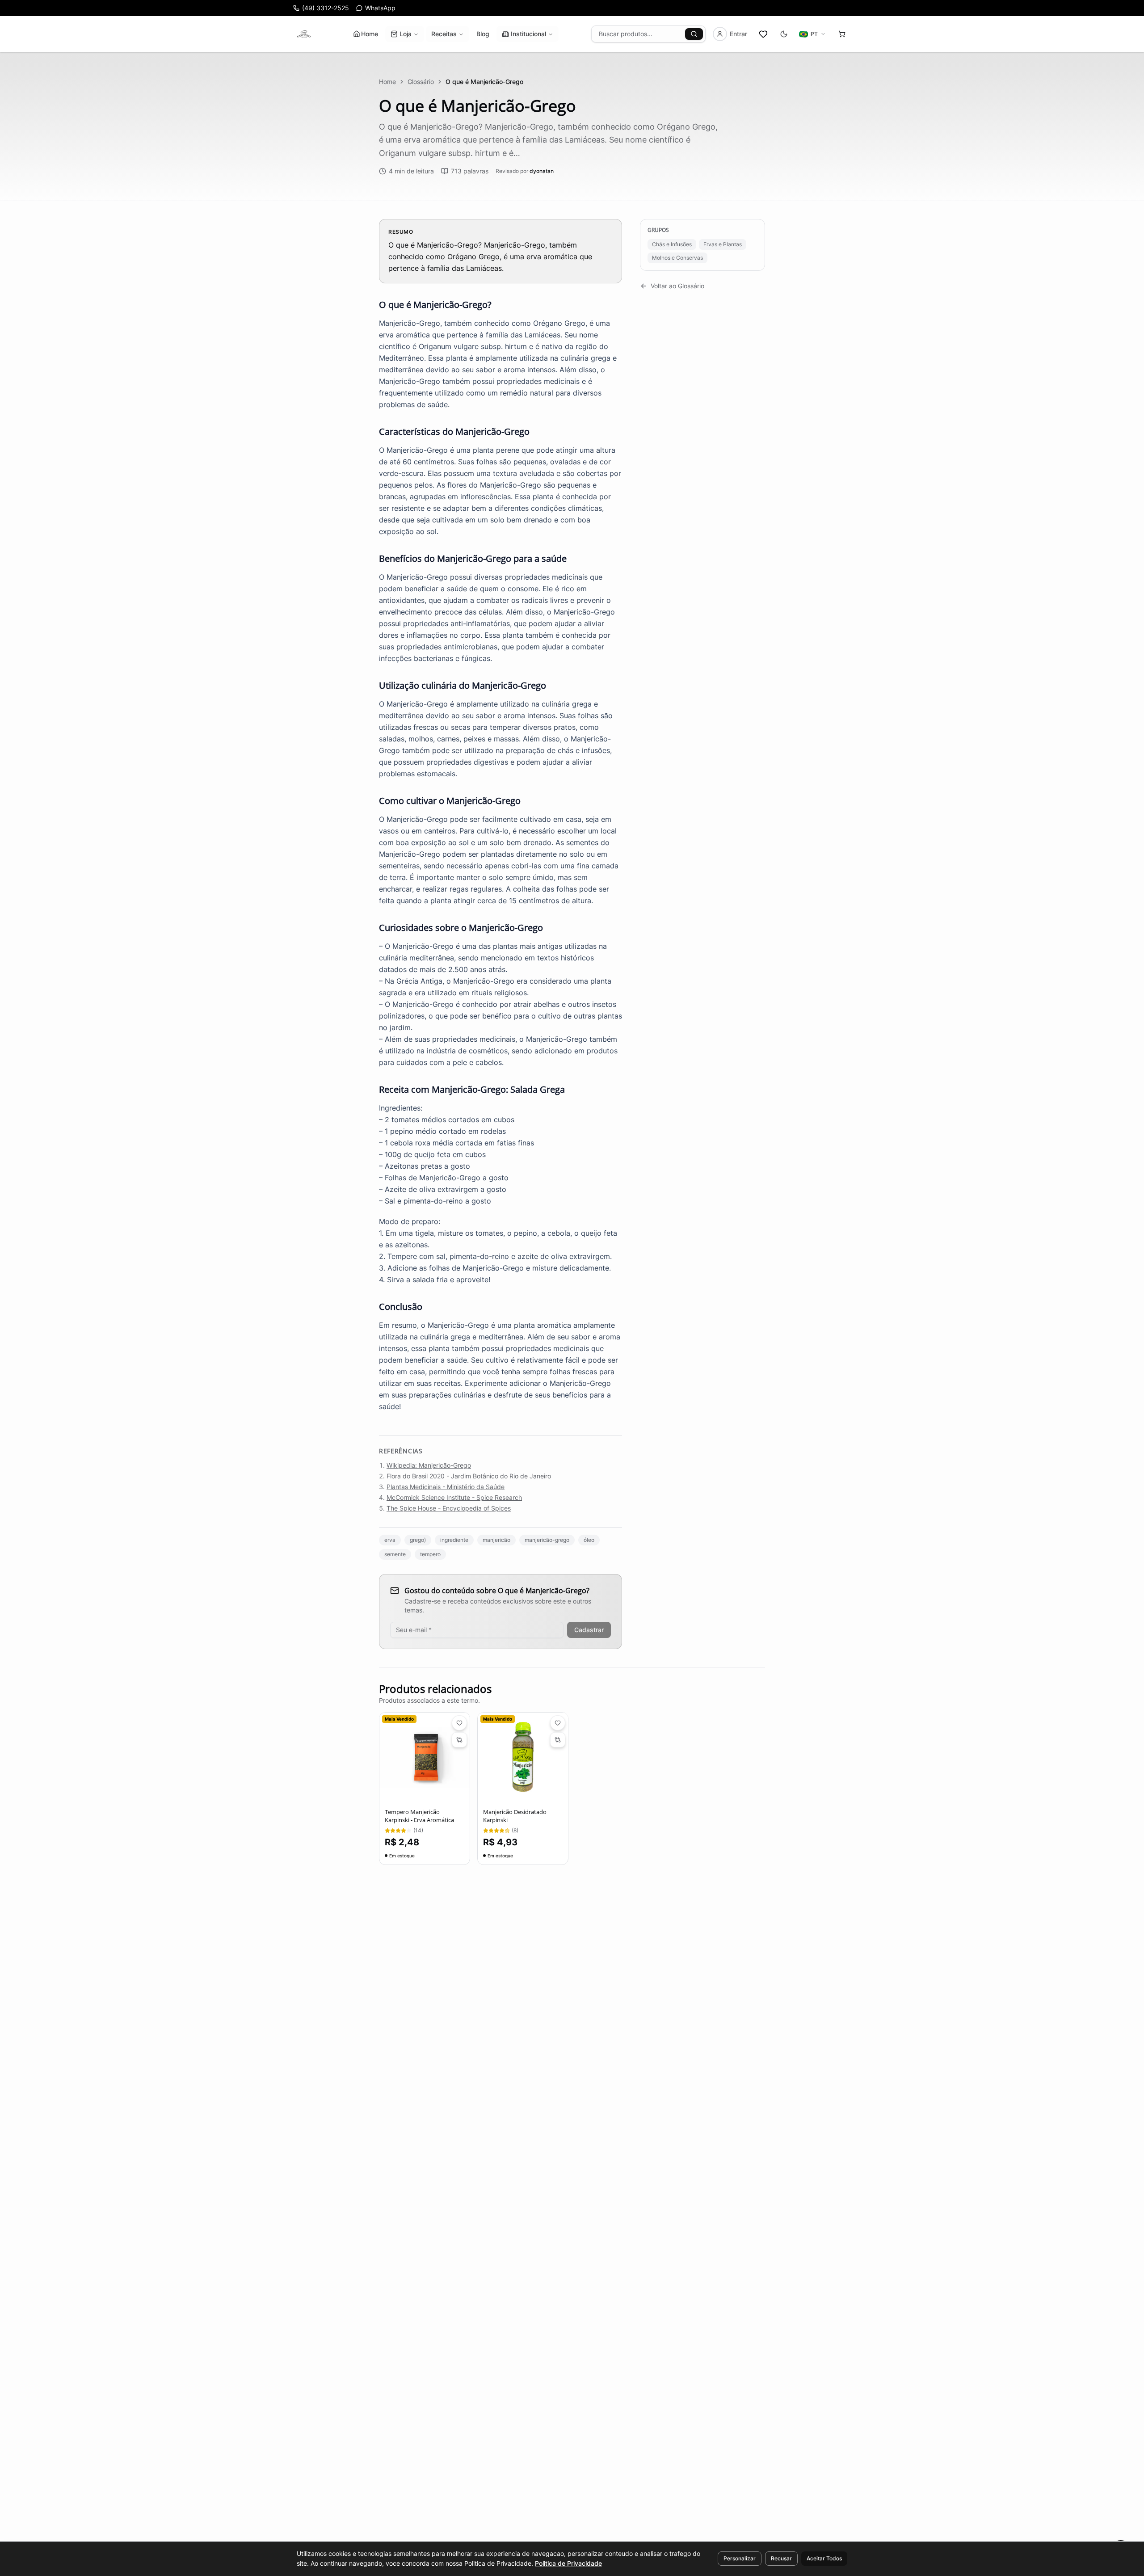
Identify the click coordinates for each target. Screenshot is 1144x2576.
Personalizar (740, 2558)
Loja (406, 34)
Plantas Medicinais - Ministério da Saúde (446, 1487)
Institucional (528, 34)
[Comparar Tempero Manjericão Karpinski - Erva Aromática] (459, 1740)
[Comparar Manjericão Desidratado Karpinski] (558, 1740)
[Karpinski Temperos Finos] (304, 34)
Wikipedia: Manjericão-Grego (429, 1465)
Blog (483, 34)
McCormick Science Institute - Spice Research (454, 1497)
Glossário (421, 82)
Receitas (444, 34)
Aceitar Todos (824, 2558)
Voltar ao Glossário (677, 286)
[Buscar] (694, 34)
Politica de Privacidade (568, 2563)
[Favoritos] (763, 34)
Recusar (781, 2558)
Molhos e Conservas (677, 258)
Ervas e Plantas (723, 244)
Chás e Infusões (672, 244)
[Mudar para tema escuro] (784, 34)
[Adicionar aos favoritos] (459, 1723)
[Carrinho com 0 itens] (842, 34)
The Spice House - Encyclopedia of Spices (449, 1508)
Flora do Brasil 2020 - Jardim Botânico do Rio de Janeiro (469, 1476)
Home (370, 34)
